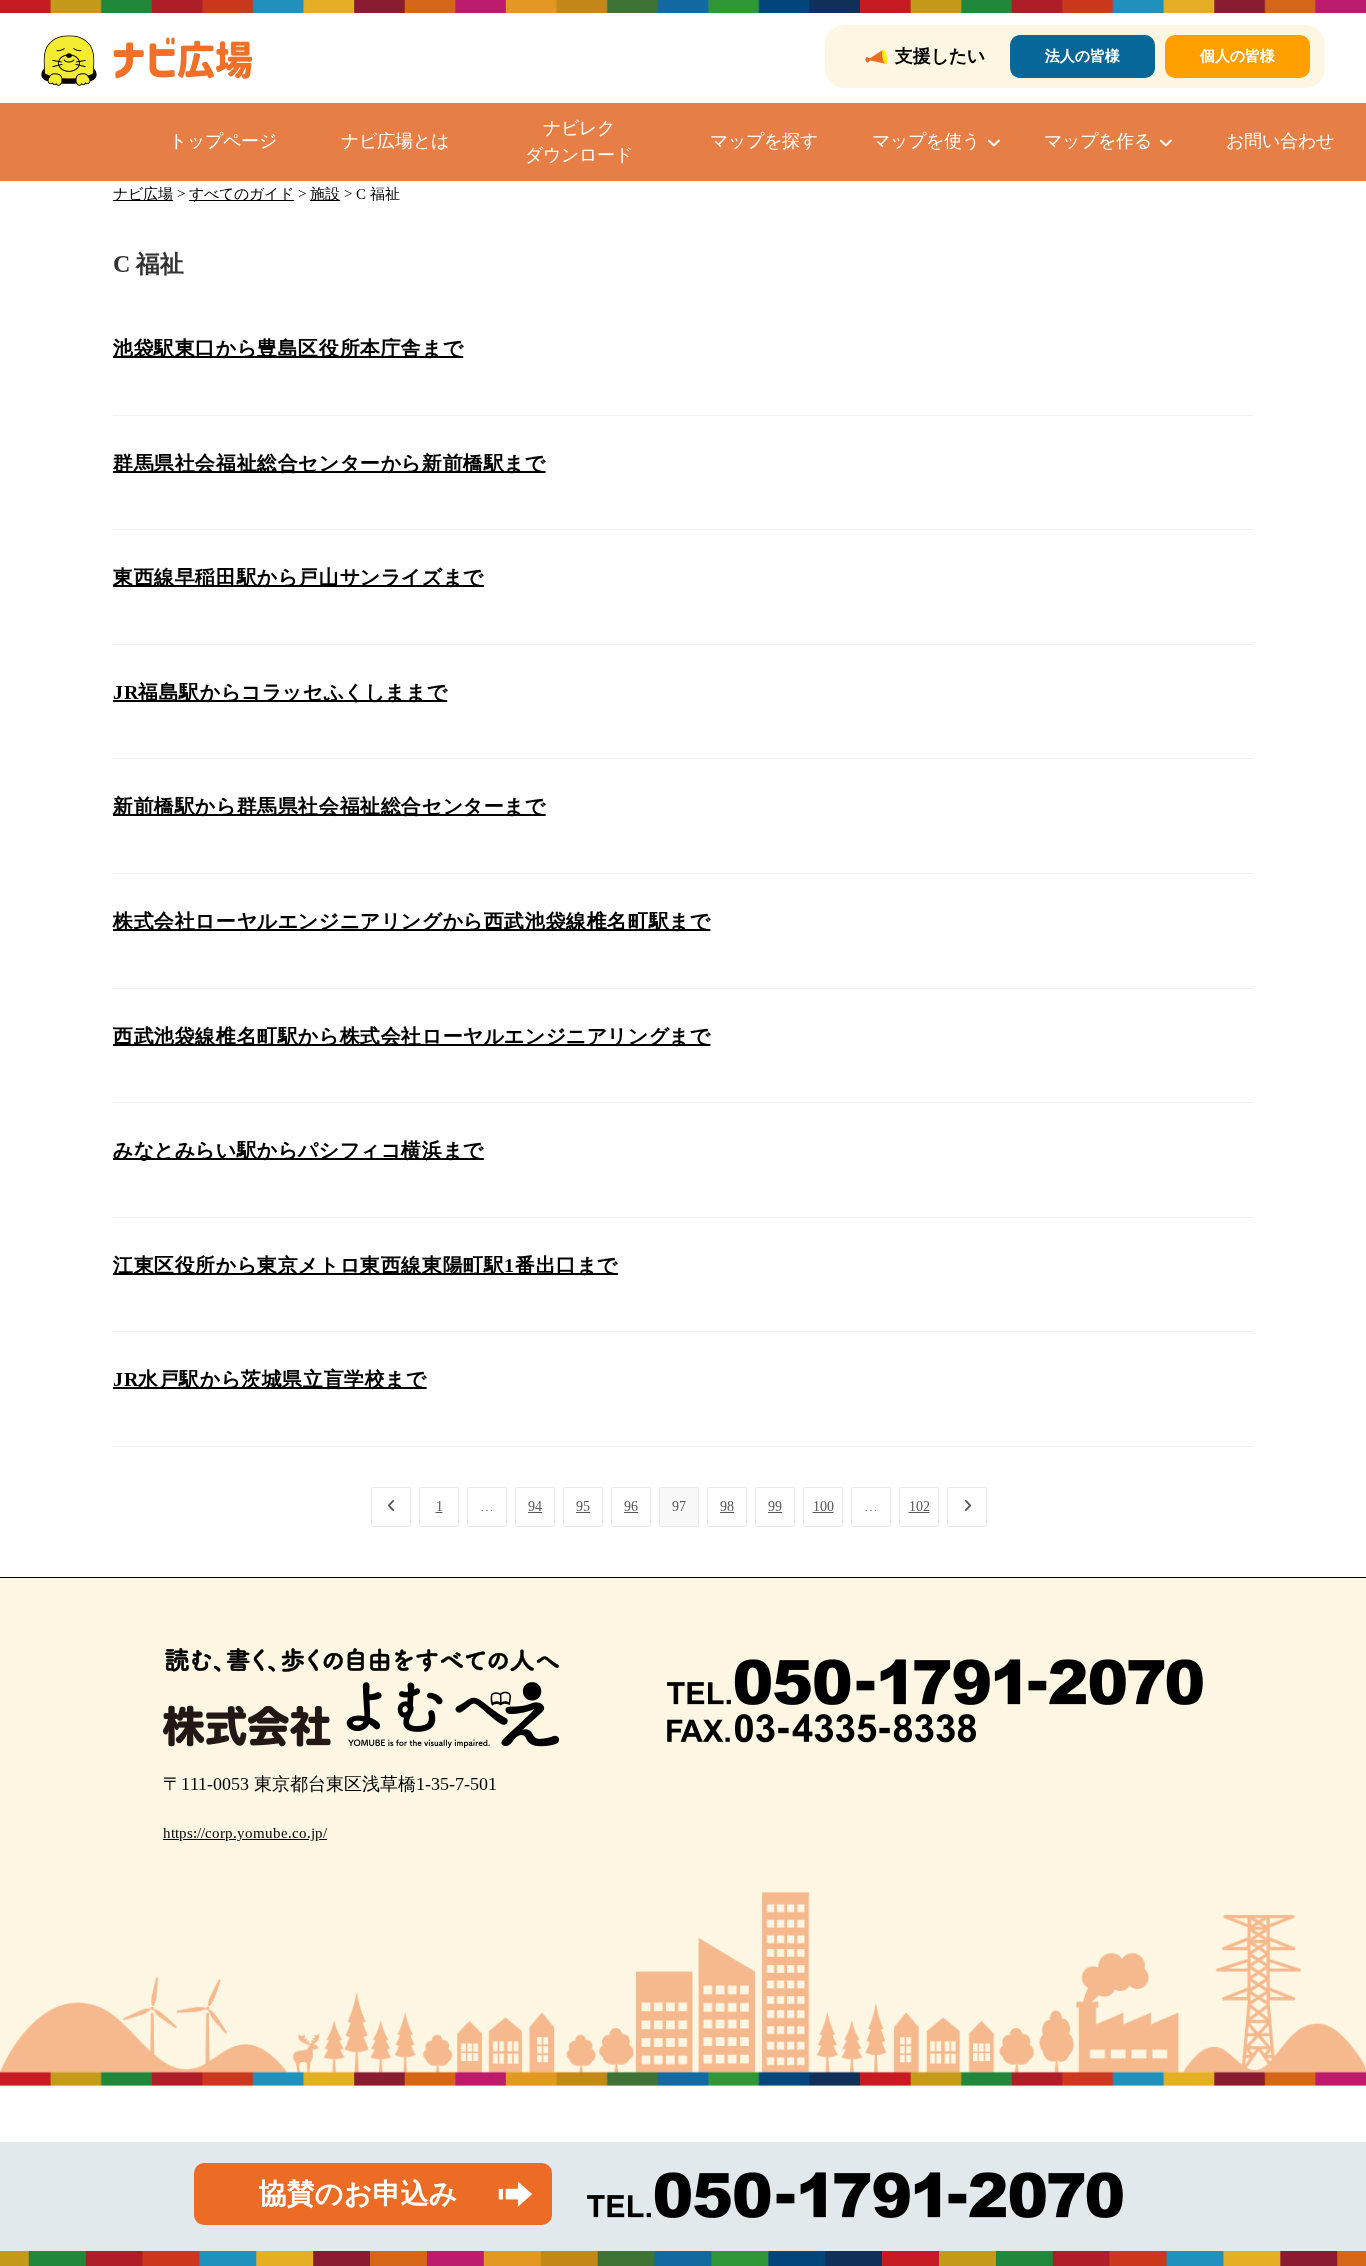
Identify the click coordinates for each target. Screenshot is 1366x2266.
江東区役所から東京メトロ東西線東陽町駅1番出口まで (365, 1265)
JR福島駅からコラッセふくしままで (280, 692)
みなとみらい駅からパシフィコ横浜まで (298, 1150)
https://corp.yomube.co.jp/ (245, 1833)
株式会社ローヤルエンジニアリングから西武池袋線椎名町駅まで (411, 921)
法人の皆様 (1082, 56)
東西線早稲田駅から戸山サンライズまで (298, 577)
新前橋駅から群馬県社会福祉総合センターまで (329, 806)
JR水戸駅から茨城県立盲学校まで (270, 1379)
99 (775, 1506)
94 (535, 1506)
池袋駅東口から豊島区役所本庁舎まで (288, 348)
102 (919, 1506)
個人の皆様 (1237, 56)
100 (823, 1506)
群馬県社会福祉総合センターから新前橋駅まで (329, 463)
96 (631, 1506)
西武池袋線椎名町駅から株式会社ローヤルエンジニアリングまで (411, 1036)
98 (727, 1506)
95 (583, 1506)
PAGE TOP (1318, 2181)
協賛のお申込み (358, 2193)
